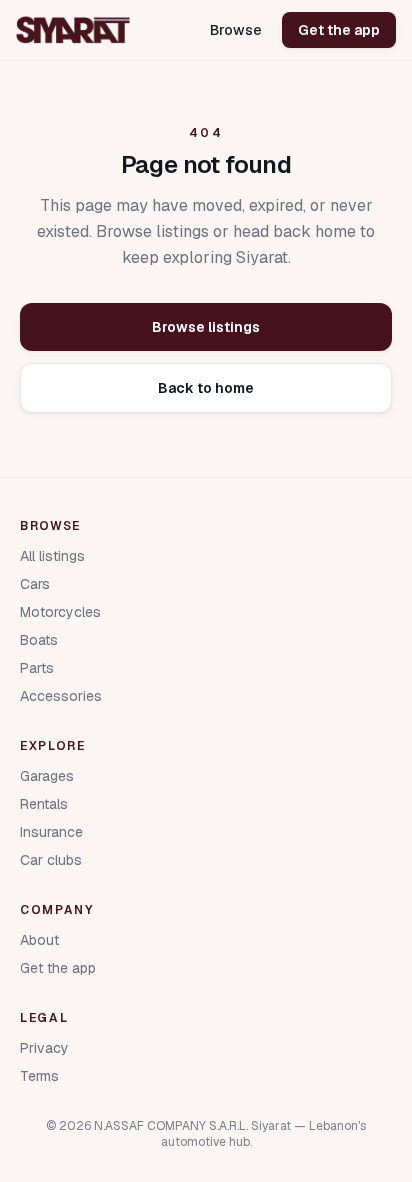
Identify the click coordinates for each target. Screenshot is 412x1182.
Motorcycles (60, 612)
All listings (52, 556)
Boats (39, 640)
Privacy (44, 1048)
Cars (35, 584)
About (39, 940)
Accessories (61, 696)
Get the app (339, 30)
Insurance (51, 832)
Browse (236, 30)
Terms (39, 1076)
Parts (37, 668)
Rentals (44, 804)
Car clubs (51, 860)
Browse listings (206, 327)
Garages (47, 776)
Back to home (206, 388)
